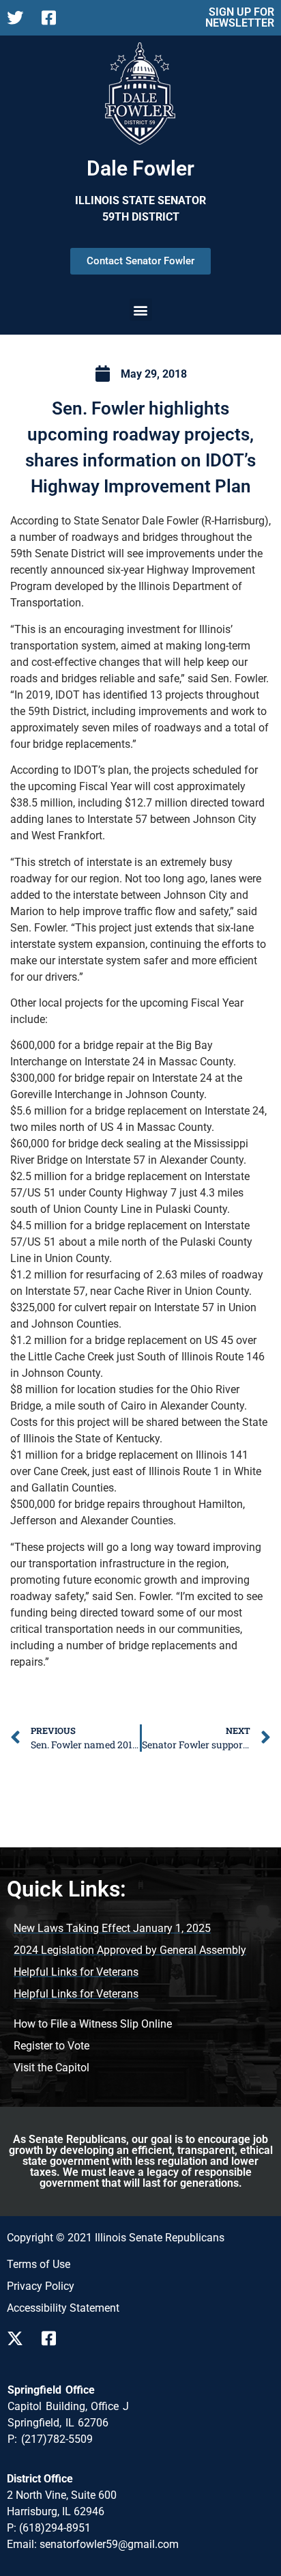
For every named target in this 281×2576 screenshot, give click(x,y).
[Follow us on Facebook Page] (54, 18)
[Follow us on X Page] (19, 18)
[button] (141, 310)
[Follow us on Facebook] (54, 2338)
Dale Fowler (140, 168)
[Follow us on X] (19, 2338)
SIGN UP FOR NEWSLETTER (240, 17)
